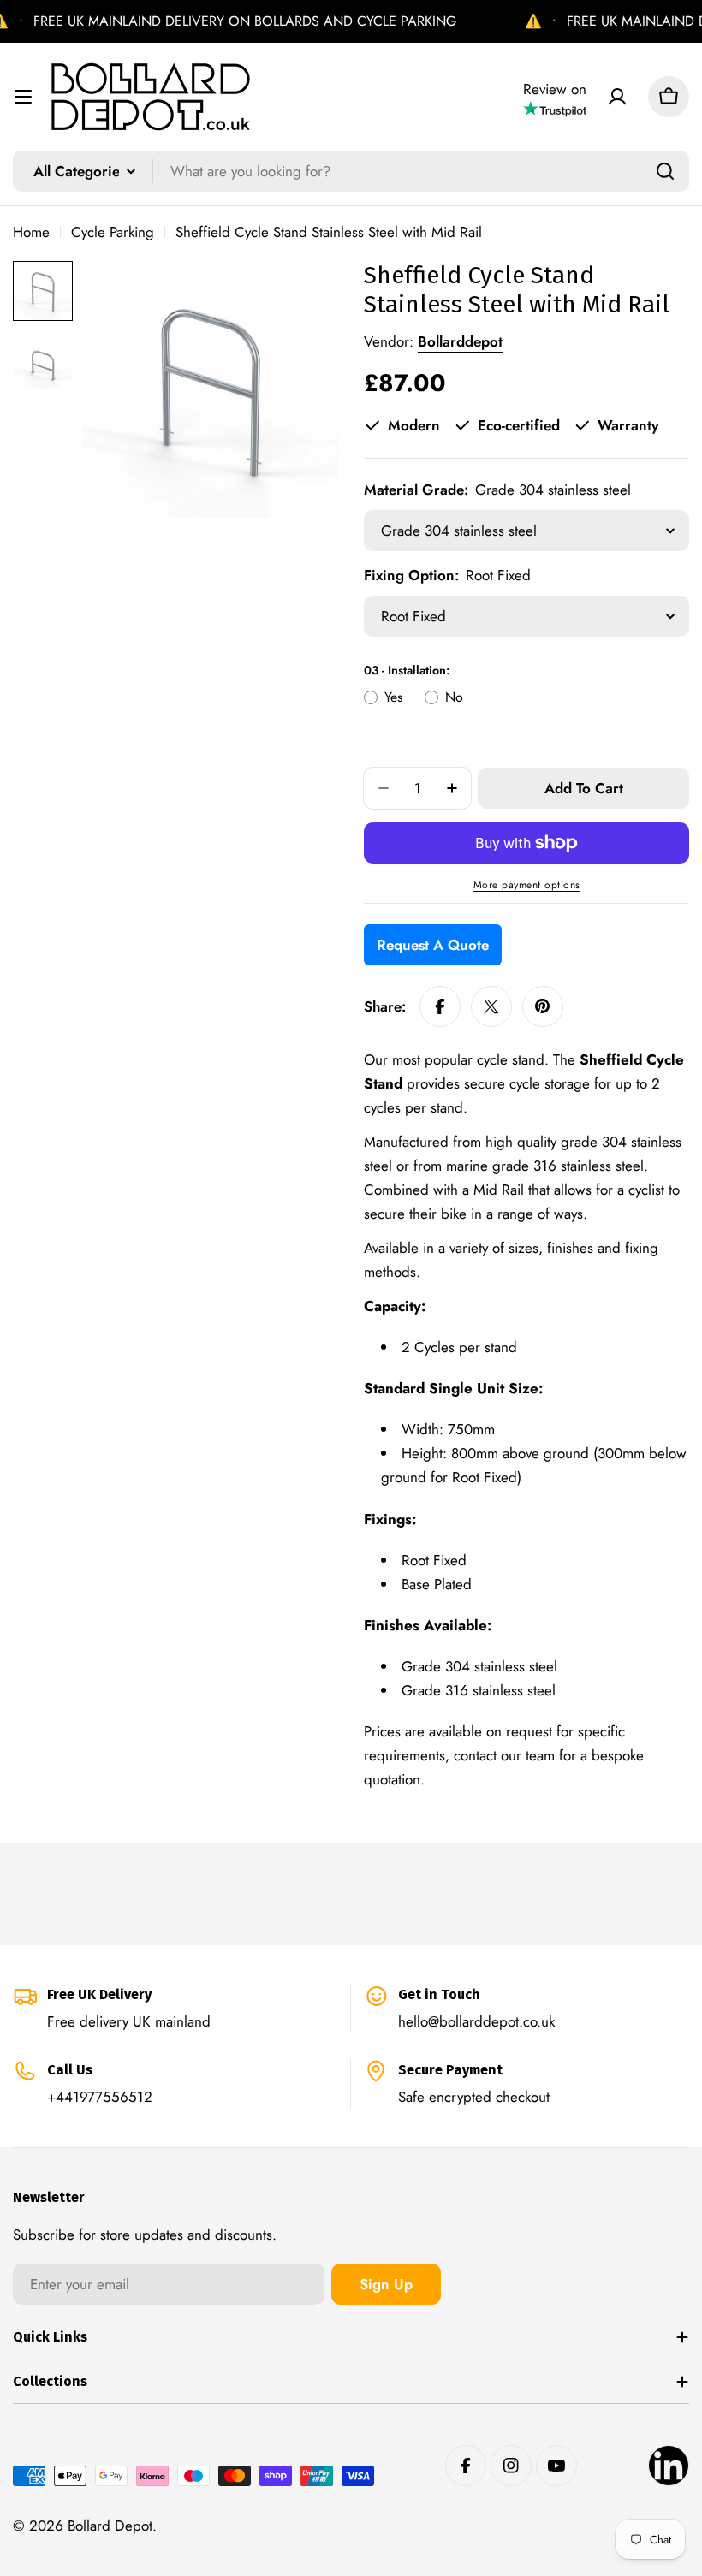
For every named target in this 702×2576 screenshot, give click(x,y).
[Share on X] (491, 1006)
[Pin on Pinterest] (543, 1006)
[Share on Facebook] (440, 1006)
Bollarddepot (460, 341)
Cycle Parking (113, 232)
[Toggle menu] (23, 97)
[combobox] (351, 171)
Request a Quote (433, 945)
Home (31, 232)
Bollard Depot (110, 2526)
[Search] (665, 171)
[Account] (617, 97)
